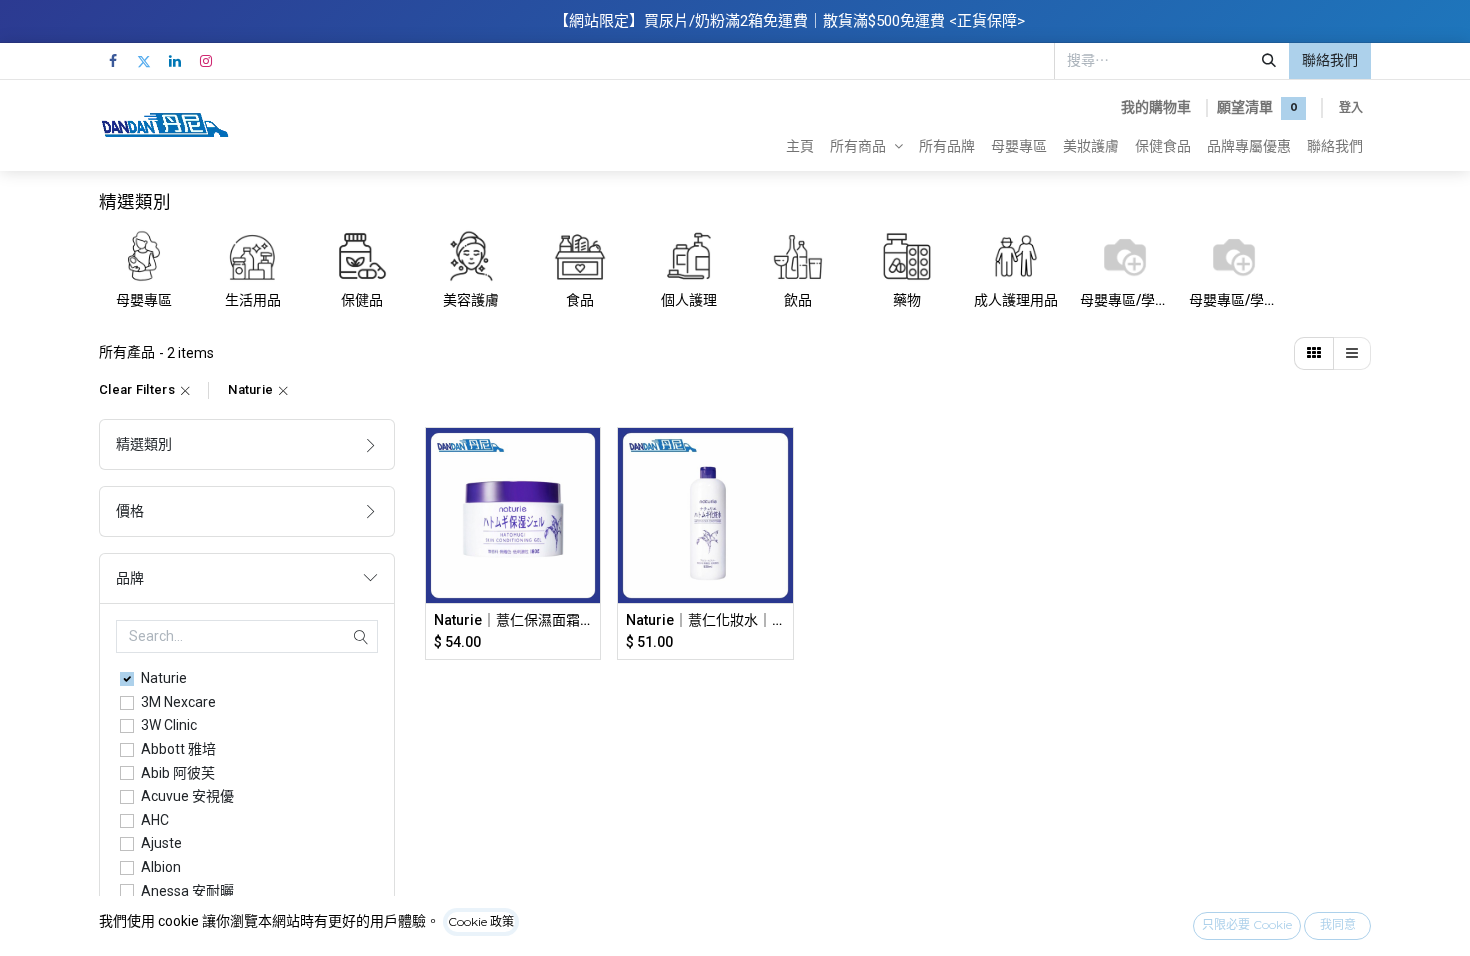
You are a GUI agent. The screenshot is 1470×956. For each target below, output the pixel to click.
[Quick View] (587, 460)
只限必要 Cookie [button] (1247, 924)
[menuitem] (800, 146)
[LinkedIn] (175, 61)
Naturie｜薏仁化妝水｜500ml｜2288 (705, 620)
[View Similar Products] (587, 595)
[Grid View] (1314, 354)
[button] (587, 505)
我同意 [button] (1338, 924)
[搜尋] (1269, 61)
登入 (1351, 107)
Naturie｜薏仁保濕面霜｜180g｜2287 (513, 620)
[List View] (1352, 354)
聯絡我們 (1330, 60)
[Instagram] (206, 61)
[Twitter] (144, 61)
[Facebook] (113, 61)
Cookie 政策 (481, 921)
